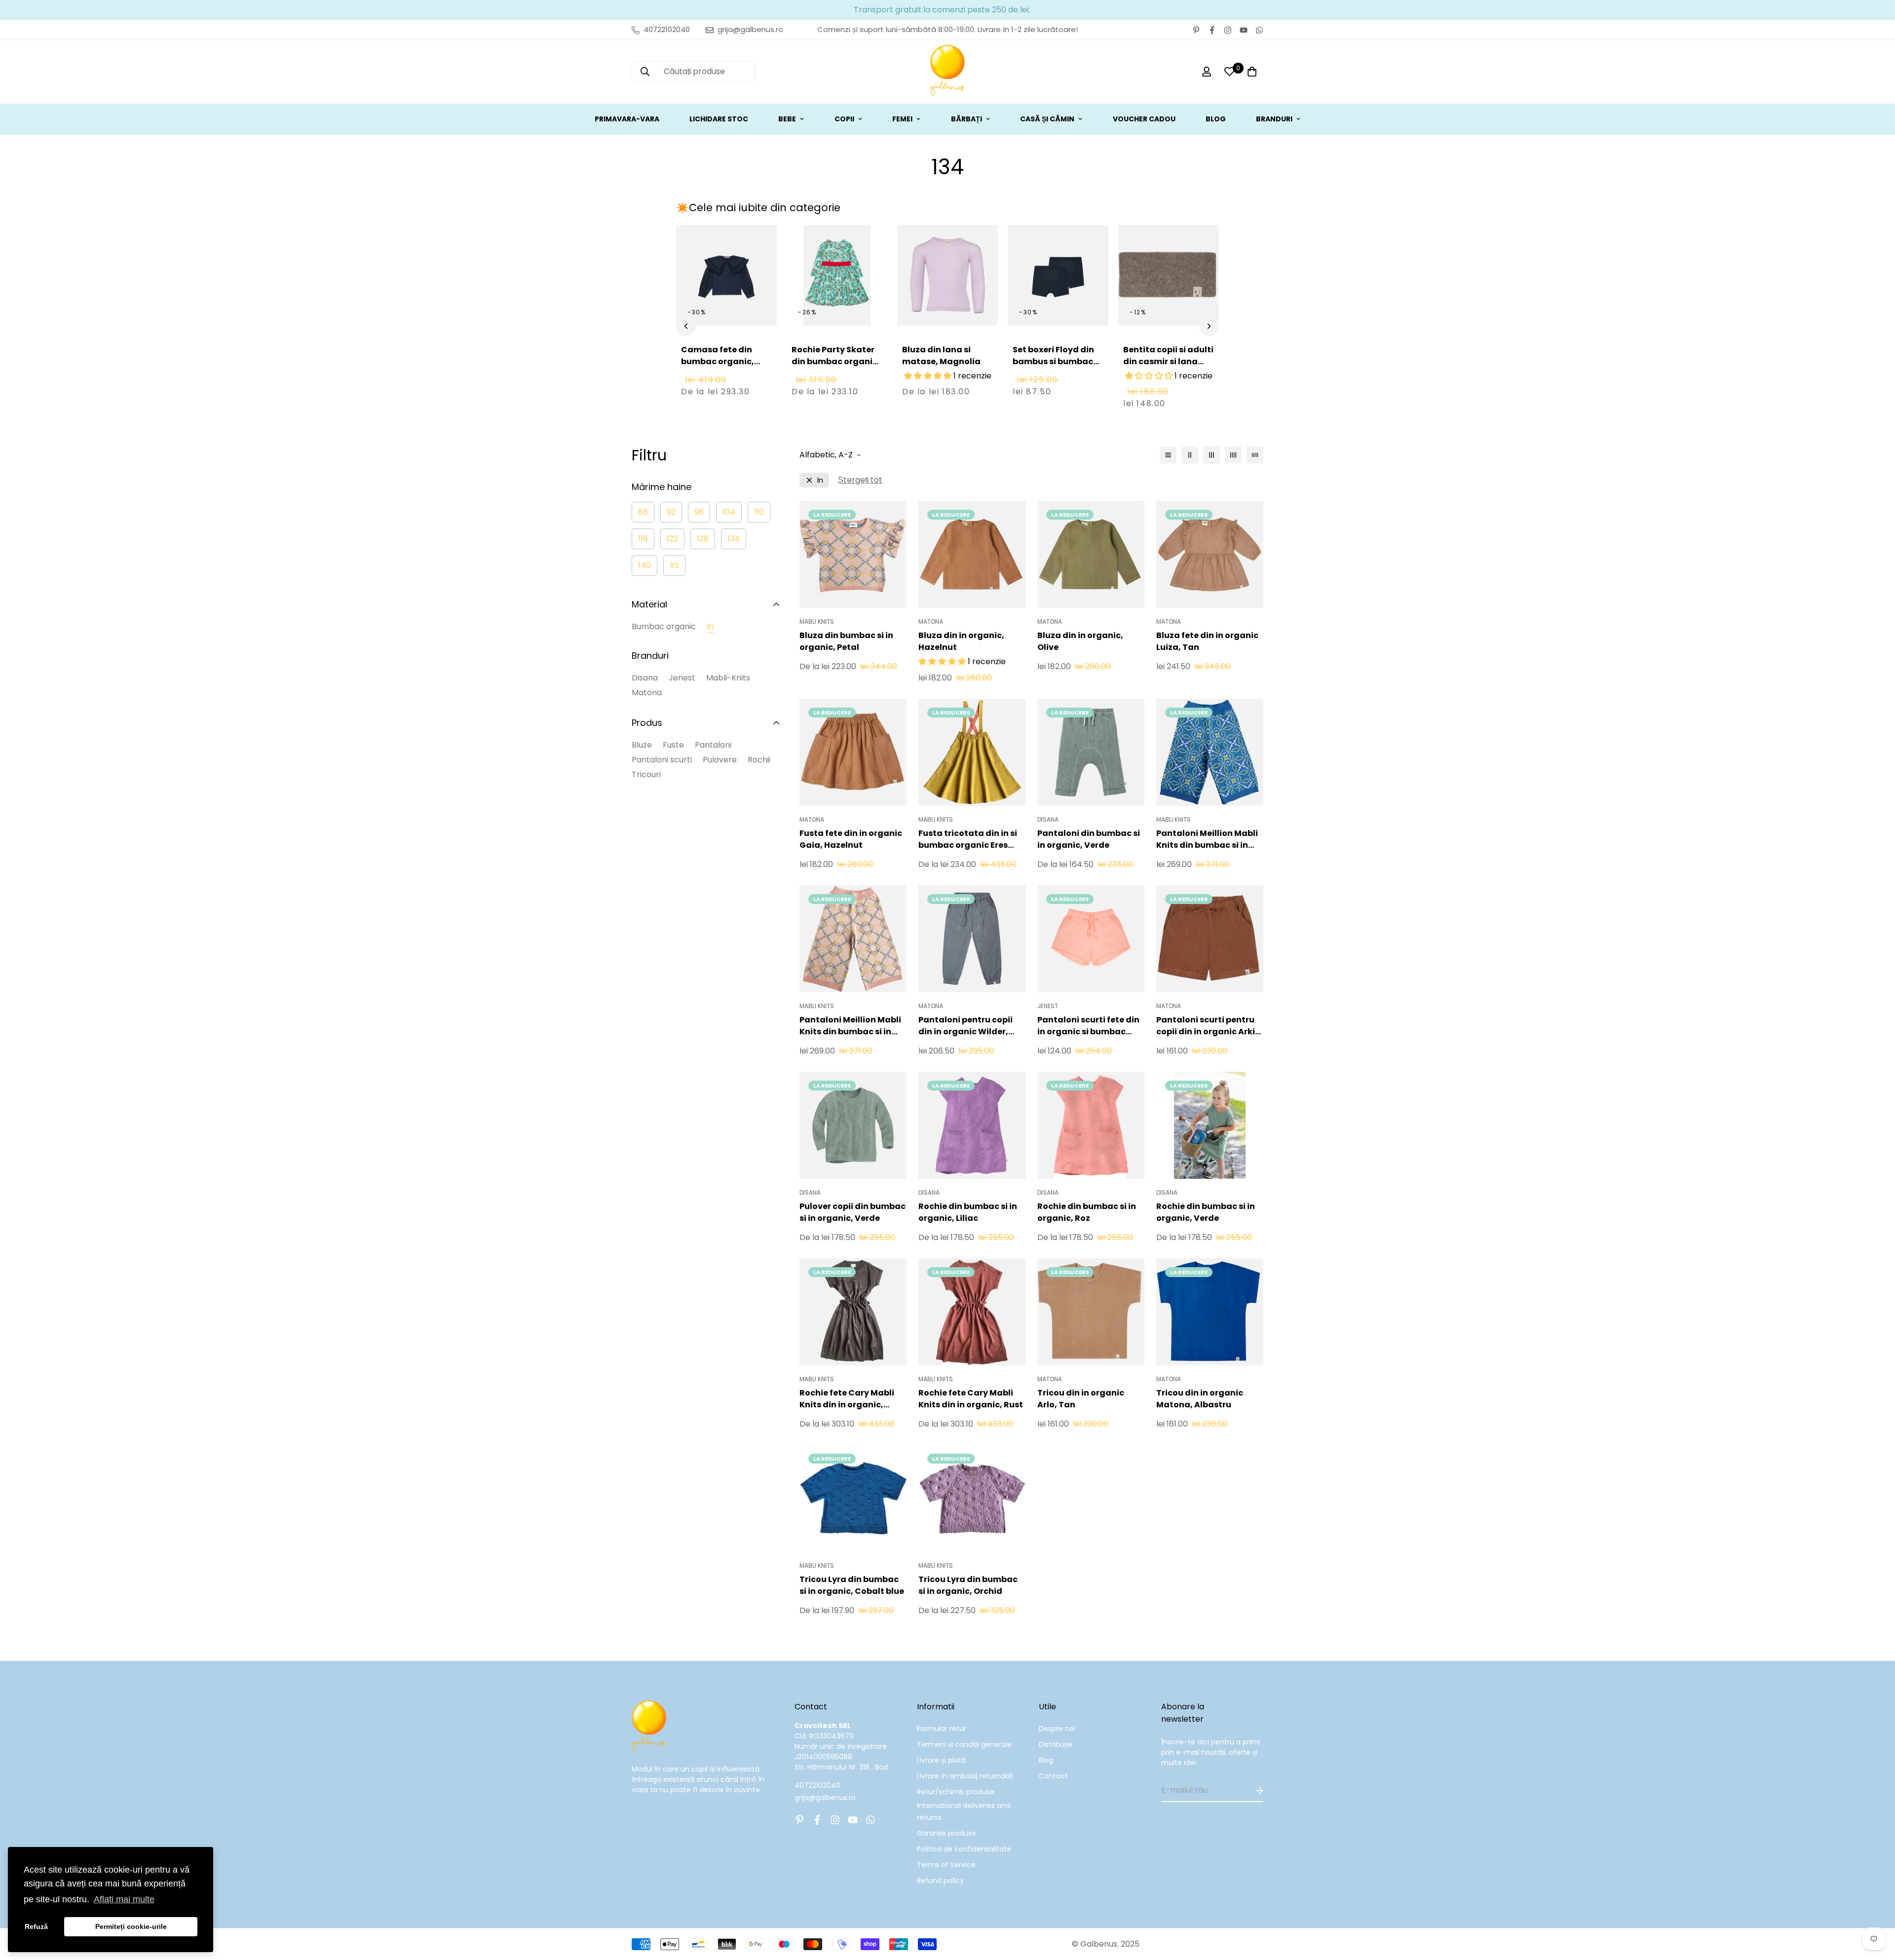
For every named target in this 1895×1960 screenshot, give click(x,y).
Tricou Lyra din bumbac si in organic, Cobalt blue (852, 1585)
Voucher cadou (1144, 119)
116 (643, 539)
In (710, 626)
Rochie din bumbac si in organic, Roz (1087, 1212)
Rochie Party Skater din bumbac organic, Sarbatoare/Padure (836, 361)
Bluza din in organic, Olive (1080, 641)
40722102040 (817, 1785)
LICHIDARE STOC (719, 119)
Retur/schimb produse (956, 1792)
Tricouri (646, 774)
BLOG (1216, 119)
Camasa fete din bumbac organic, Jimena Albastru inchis (718, 367)
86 (643, 512)
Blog (1046, 1760)
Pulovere (720, 760)
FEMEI (902, 119)
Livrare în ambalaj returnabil (965, 1776)
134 (734, 539)
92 (671, 512)
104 (729, 512)
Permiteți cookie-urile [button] (131, 1926)
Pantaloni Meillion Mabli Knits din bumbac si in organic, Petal (850, 1026)
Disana (645, 678)
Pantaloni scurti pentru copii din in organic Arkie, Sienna (1209, 1026)
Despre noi (1057, 1729)
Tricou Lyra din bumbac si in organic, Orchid (968, 1585)
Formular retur (942, 1729)
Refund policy (940, 1881)
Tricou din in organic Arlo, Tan (1081, 1399)
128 (703, 539)
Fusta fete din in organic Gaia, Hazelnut (851, 839)
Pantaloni (713, 745)
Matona (647, 693)
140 (644, 565)
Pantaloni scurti (662, 760)
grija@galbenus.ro (825, 1798)
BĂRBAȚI (966, 119)
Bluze (642, 745)
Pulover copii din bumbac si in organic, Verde (853, 1212)
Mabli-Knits (728, 678)
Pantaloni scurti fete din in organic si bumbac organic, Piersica (1088, 1026)
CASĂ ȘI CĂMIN (1047, 119)
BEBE (787, 119)
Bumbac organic (664, 626)
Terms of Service (946, 1865)
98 (699, 512)
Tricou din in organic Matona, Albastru (1200, 1399)
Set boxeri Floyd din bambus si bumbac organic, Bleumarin (1053, 361)
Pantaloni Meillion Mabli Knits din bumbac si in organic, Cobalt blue (1207, 839)
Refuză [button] (36, 1926)
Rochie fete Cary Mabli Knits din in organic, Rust (971, 1399)
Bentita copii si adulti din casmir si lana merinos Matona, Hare (1168, 367)
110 (759, 512)
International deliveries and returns (964, 1811)
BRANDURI (1274, 119)
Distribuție (1056, 1744)
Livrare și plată (941, 1760)
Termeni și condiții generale (964, 1744)
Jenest (682, 678)
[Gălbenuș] (947, 72)
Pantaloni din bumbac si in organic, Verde (1089, 839)
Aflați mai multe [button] (124, 1899)
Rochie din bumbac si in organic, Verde (1206, 1212)
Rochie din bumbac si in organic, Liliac (968, 1212)
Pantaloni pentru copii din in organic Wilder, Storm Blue (966, 1026)
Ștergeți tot (860, 480)
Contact (1053, 1776)
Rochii (759, 760)
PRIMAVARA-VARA (627, 119)
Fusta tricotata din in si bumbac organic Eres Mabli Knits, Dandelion (968, 839)
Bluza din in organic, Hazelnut (961, 641)
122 (672, 539)
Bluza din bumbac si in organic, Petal (846, 641)
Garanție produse (947, 1833)
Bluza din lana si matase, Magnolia (941, 356)
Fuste (673, 745)
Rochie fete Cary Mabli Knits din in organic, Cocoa (847, 1399)
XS (674, 565)
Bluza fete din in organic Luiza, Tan (1207, 641)
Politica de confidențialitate (964, 1849)
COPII (844, 119)
